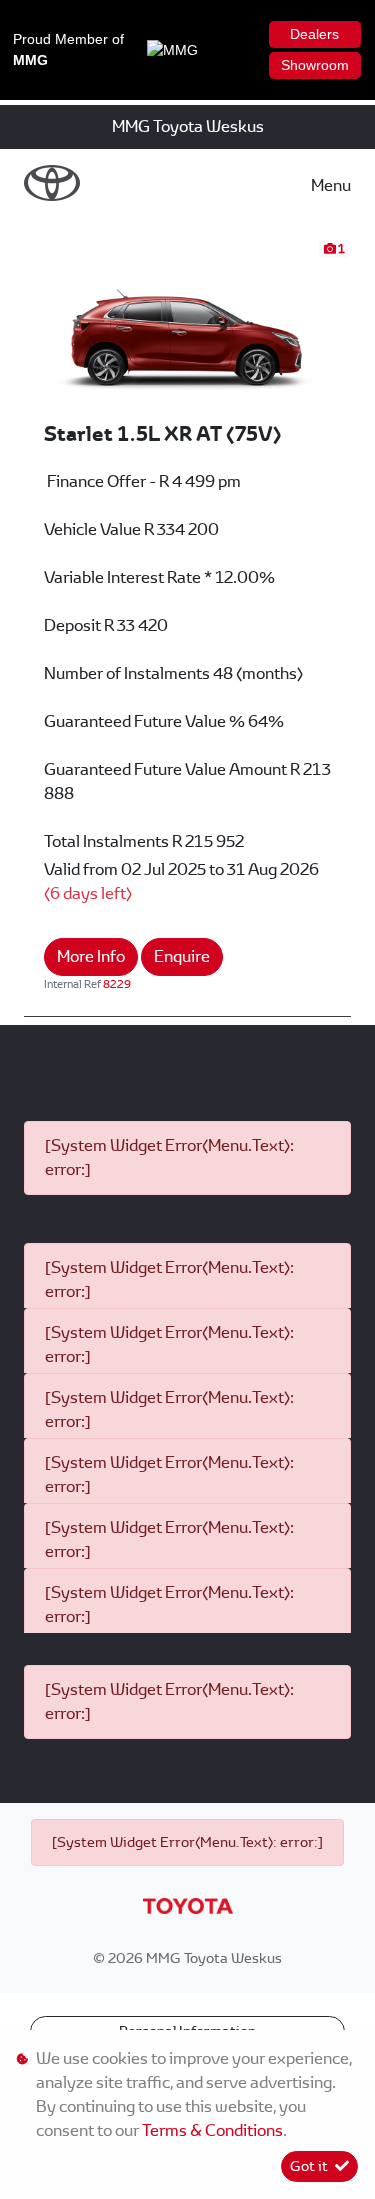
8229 (117, 984)
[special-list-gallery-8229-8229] (187, 328)
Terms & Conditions (212, 2130)
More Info (91, 956)
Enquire (182, 956)
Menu (331, 185)
